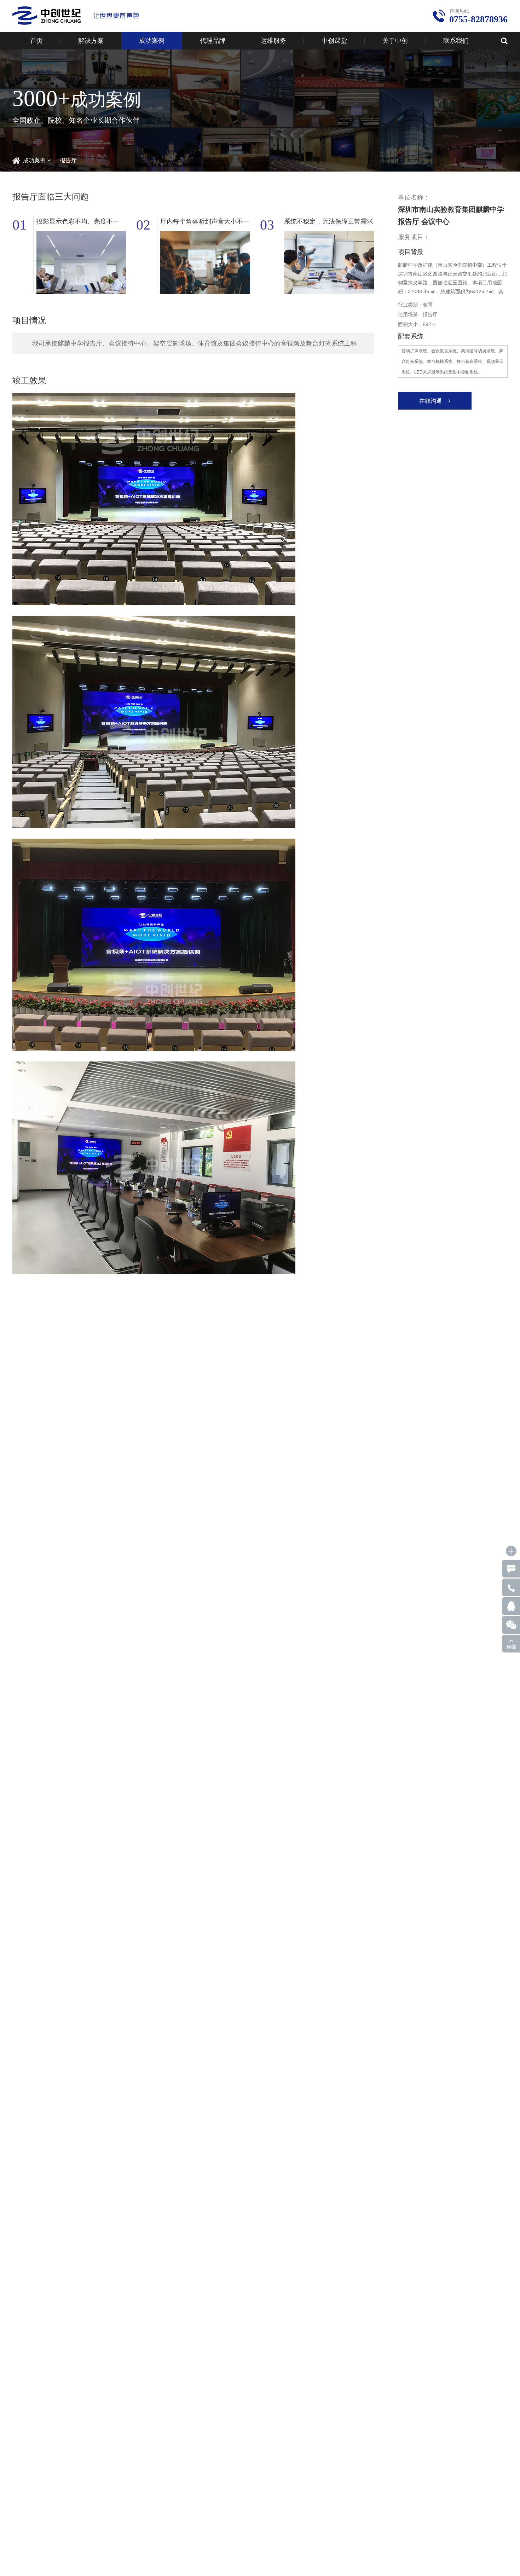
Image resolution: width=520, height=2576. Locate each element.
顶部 (511, 1647)
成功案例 (152, 41)
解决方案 (91, 41)
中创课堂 (334, 41)
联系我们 (456, 41)
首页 (36, 41)
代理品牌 (213, 41)
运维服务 (273, 41)
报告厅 (68, 160)
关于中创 (395, 41)
